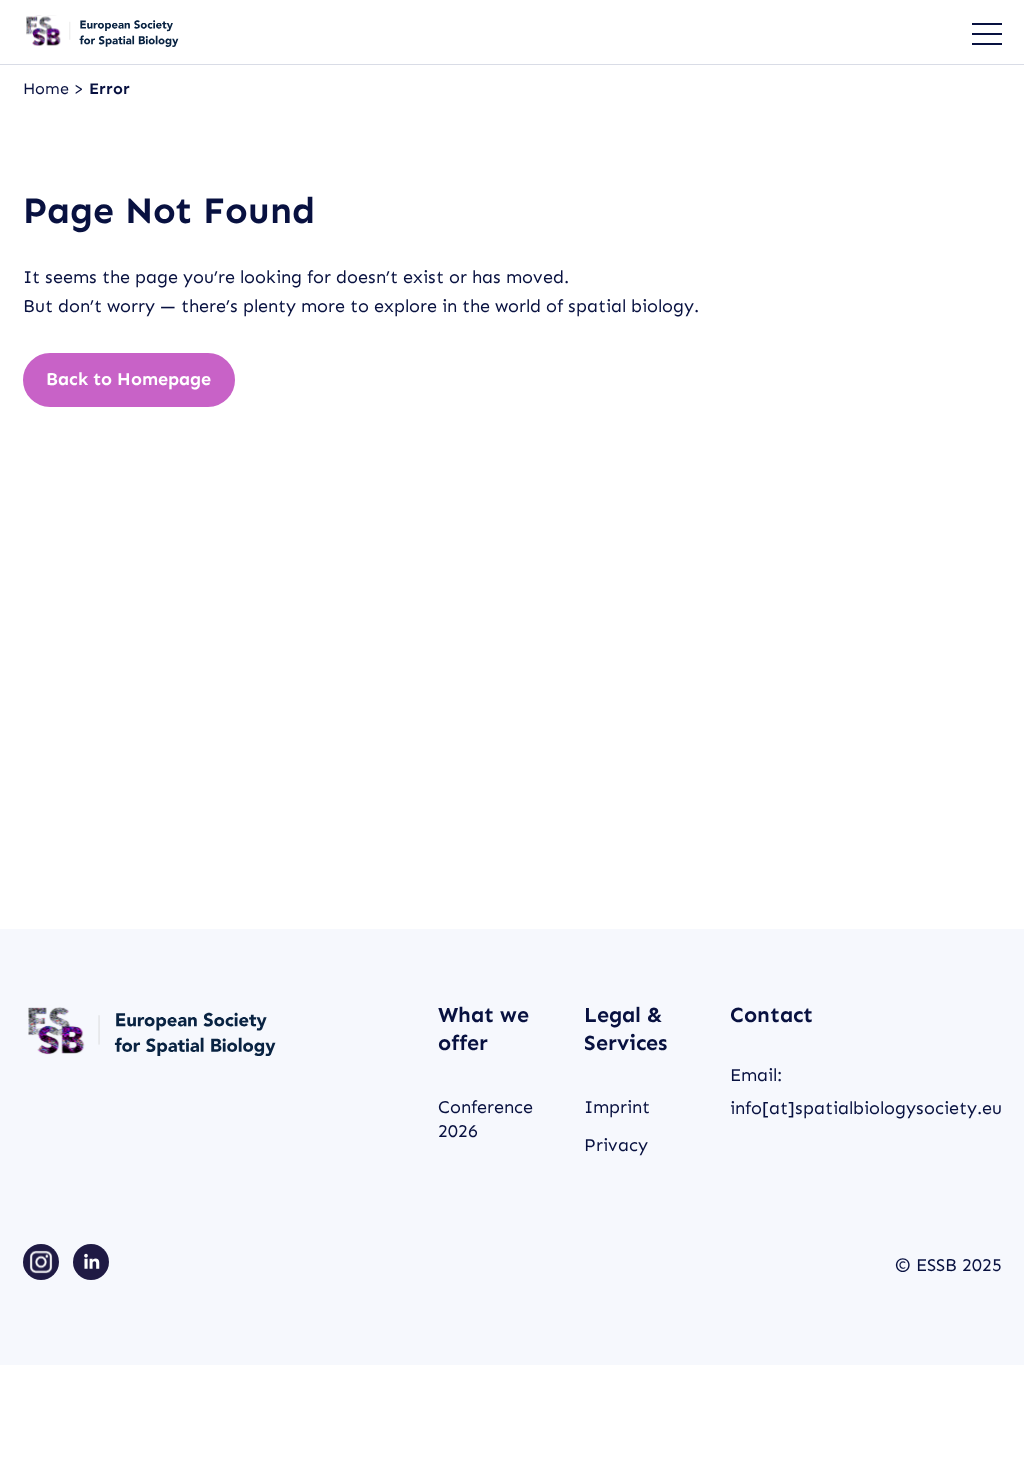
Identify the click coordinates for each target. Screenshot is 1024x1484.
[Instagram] (41, 1265)
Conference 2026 (485, 1118)
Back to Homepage (128, 379)
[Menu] (977, 32)
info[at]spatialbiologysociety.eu (866, 1108)
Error (109, 88)
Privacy (616, 1145)
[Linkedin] (91, 1265)
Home (48, 88)
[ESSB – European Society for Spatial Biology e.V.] (103, 32)
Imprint (617, 1107)
